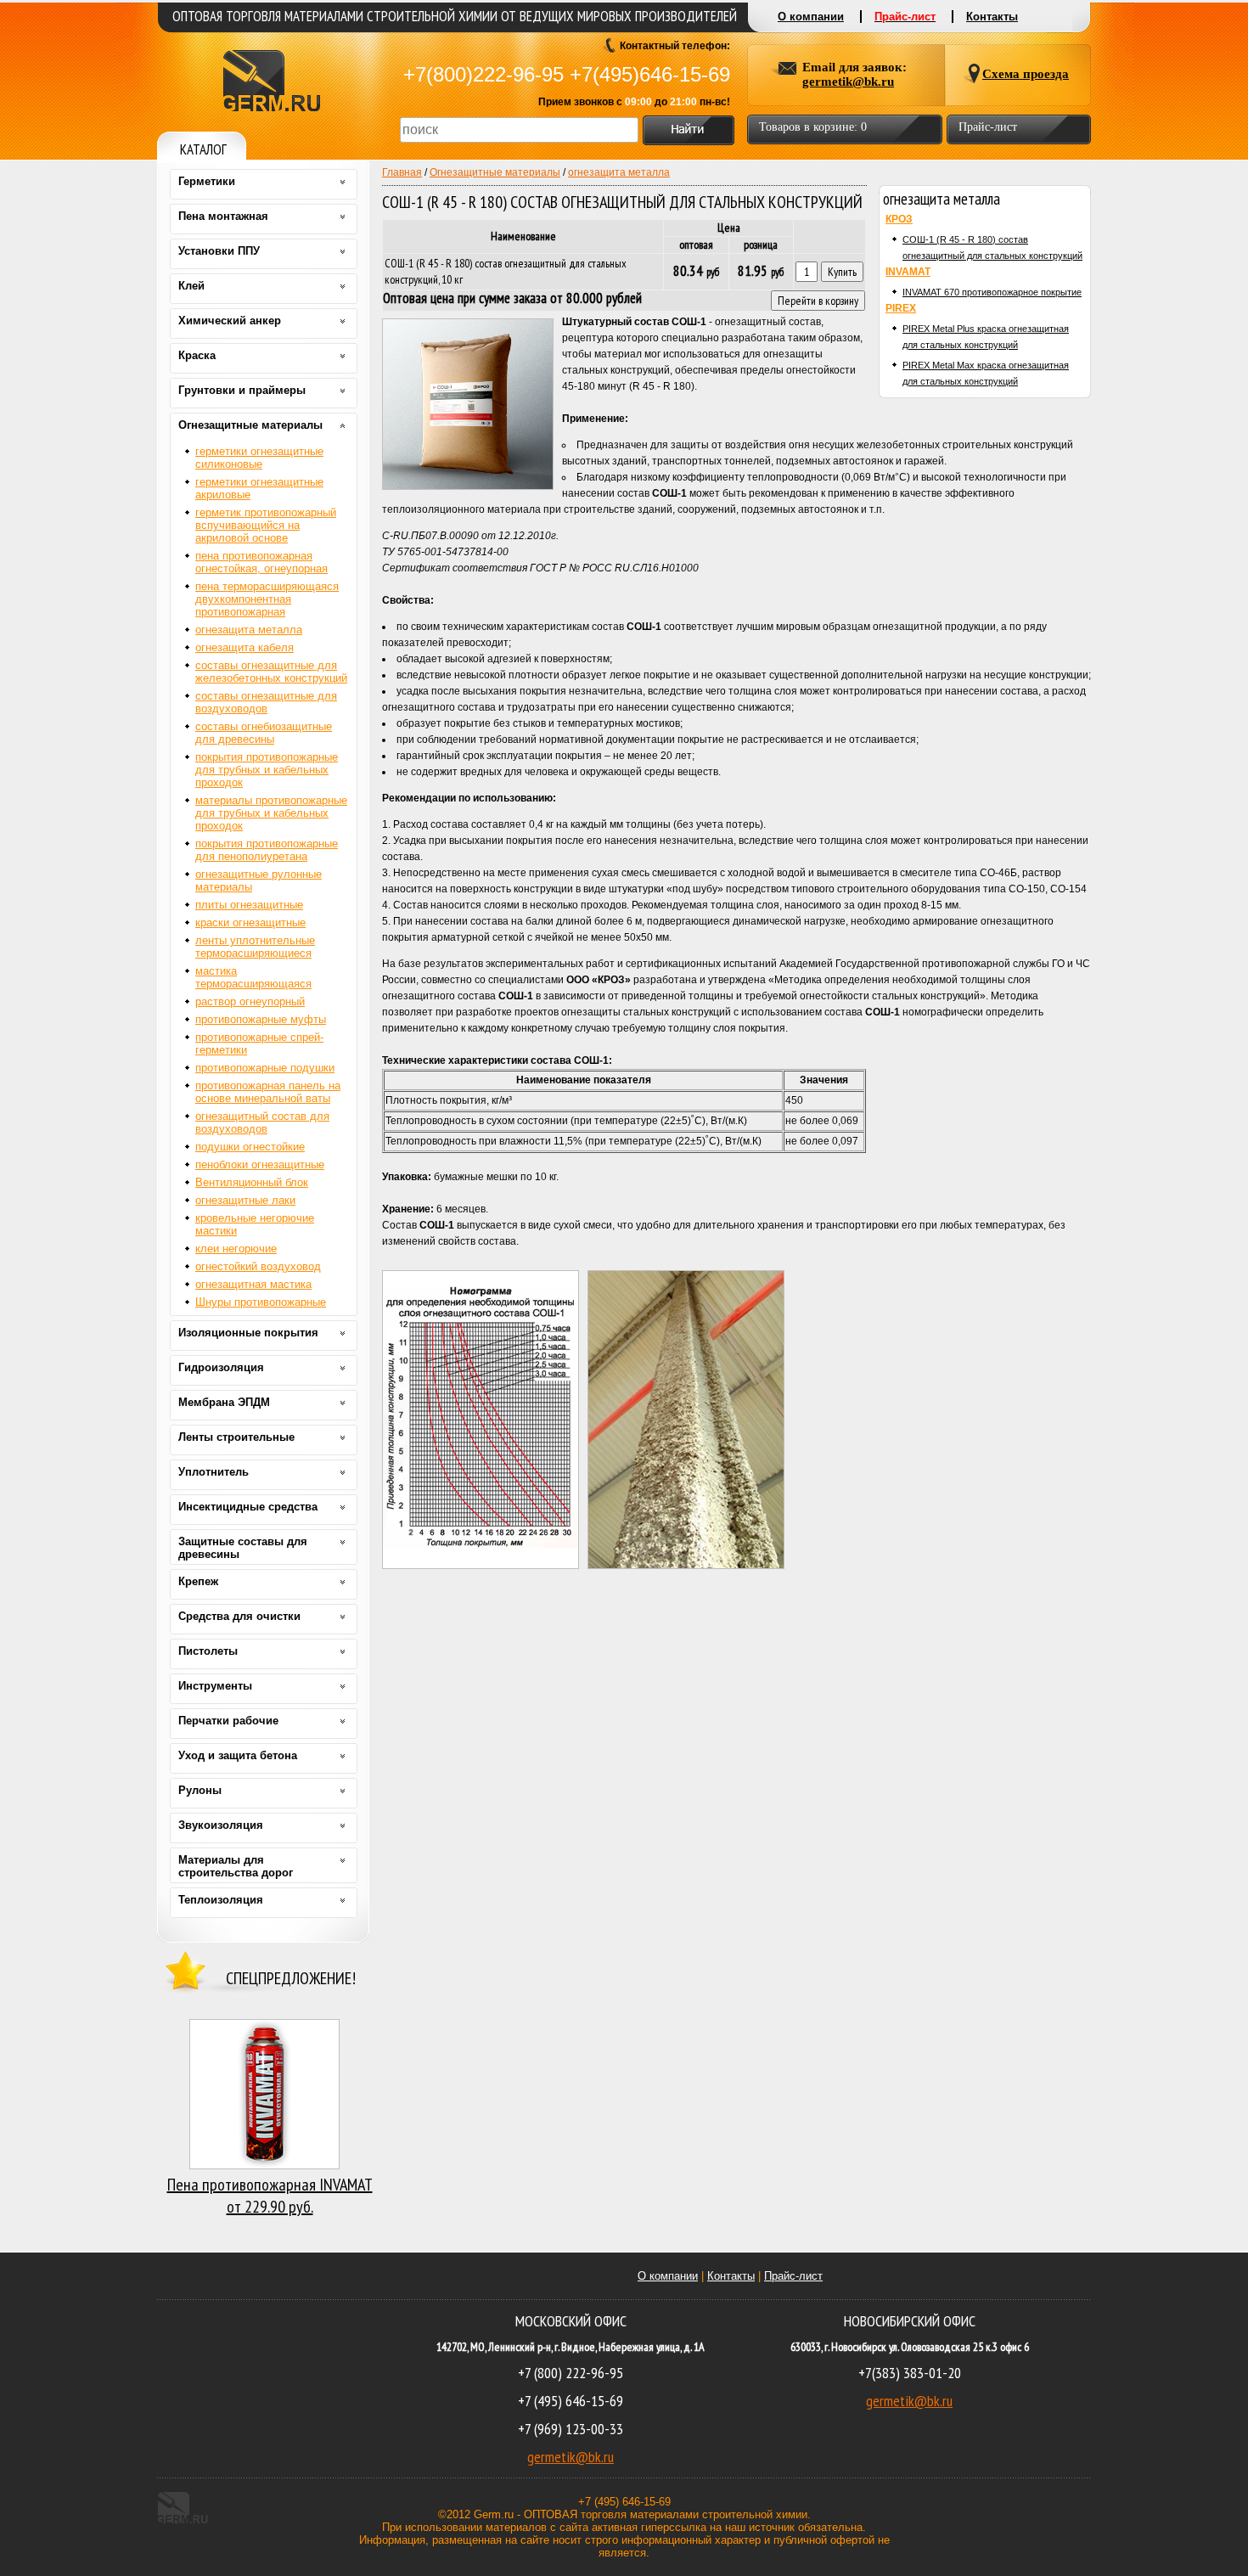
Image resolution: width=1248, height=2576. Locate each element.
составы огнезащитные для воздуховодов (266, 702)
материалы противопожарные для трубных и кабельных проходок (271, 813)
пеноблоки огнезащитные (260, 1164)
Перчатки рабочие (228, 1721)
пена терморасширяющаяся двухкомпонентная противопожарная (267, 599)
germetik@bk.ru (571, 2457)
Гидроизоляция (221, 1367)
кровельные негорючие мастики (255, 1224)
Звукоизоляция (221, 1825)
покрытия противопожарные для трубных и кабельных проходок (267, 770)
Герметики (207, 181)
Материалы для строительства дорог (236, 1866)
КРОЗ (899, 219)
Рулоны (200, 1790)
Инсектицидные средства (248, 1507)
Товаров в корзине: (813, 127)
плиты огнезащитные (249, 905)
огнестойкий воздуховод (258, 1266)
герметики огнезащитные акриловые (259, 488)
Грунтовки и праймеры (242, 390)
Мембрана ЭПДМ (224, 1402)
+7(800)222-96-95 (483, 74)
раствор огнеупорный (250, 1001)
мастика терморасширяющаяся (253, 977)
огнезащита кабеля (245, 647)
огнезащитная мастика (253, 1284)
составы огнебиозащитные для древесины (264, 733)
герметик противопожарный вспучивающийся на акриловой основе (266, 525)
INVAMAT (908, 272)
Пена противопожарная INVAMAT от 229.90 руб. (270, 2196)
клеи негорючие (236, 1249)
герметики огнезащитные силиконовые (259, 458)
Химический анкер (230, 321)
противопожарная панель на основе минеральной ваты (268, 1092)
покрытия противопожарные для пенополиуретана (267, 850)
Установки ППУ (219, 251)
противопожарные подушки (265, 1068)
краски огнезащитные (250, 922)
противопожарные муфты (261, 1019)
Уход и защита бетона (238, 1755)
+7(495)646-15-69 (650, 74)
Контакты (731, 2276)
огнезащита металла (619, 172)
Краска (197, 355)
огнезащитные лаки (245, 1200)
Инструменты (215, 1686)
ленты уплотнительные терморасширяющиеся (255, 947)
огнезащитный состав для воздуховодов (262, 1122)
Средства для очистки (239, 1616)
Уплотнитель (214, 1472)
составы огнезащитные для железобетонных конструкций (271, 672)
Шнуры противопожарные (261, 1302)
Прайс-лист (793, 2276)
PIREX (901, 308)
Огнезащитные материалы (495, 172)
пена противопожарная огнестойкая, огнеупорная (261, 562)
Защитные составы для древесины (243, 1548)
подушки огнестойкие (250, 1147)
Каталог (203, 149)
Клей (191, 286)
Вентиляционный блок (252, 1182)
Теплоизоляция (221, 1900)
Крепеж (198, 1581)
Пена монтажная (223, 216)
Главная (402, 172)
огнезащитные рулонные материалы (259, 880)
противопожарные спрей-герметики (259, 1043)
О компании (668, 2276)
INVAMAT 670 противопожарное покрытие (992, 292)
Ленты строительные (236, 1437)
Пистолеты (208, 1651)
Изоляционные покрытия (248, 1333)
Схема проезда (1026, 74)
